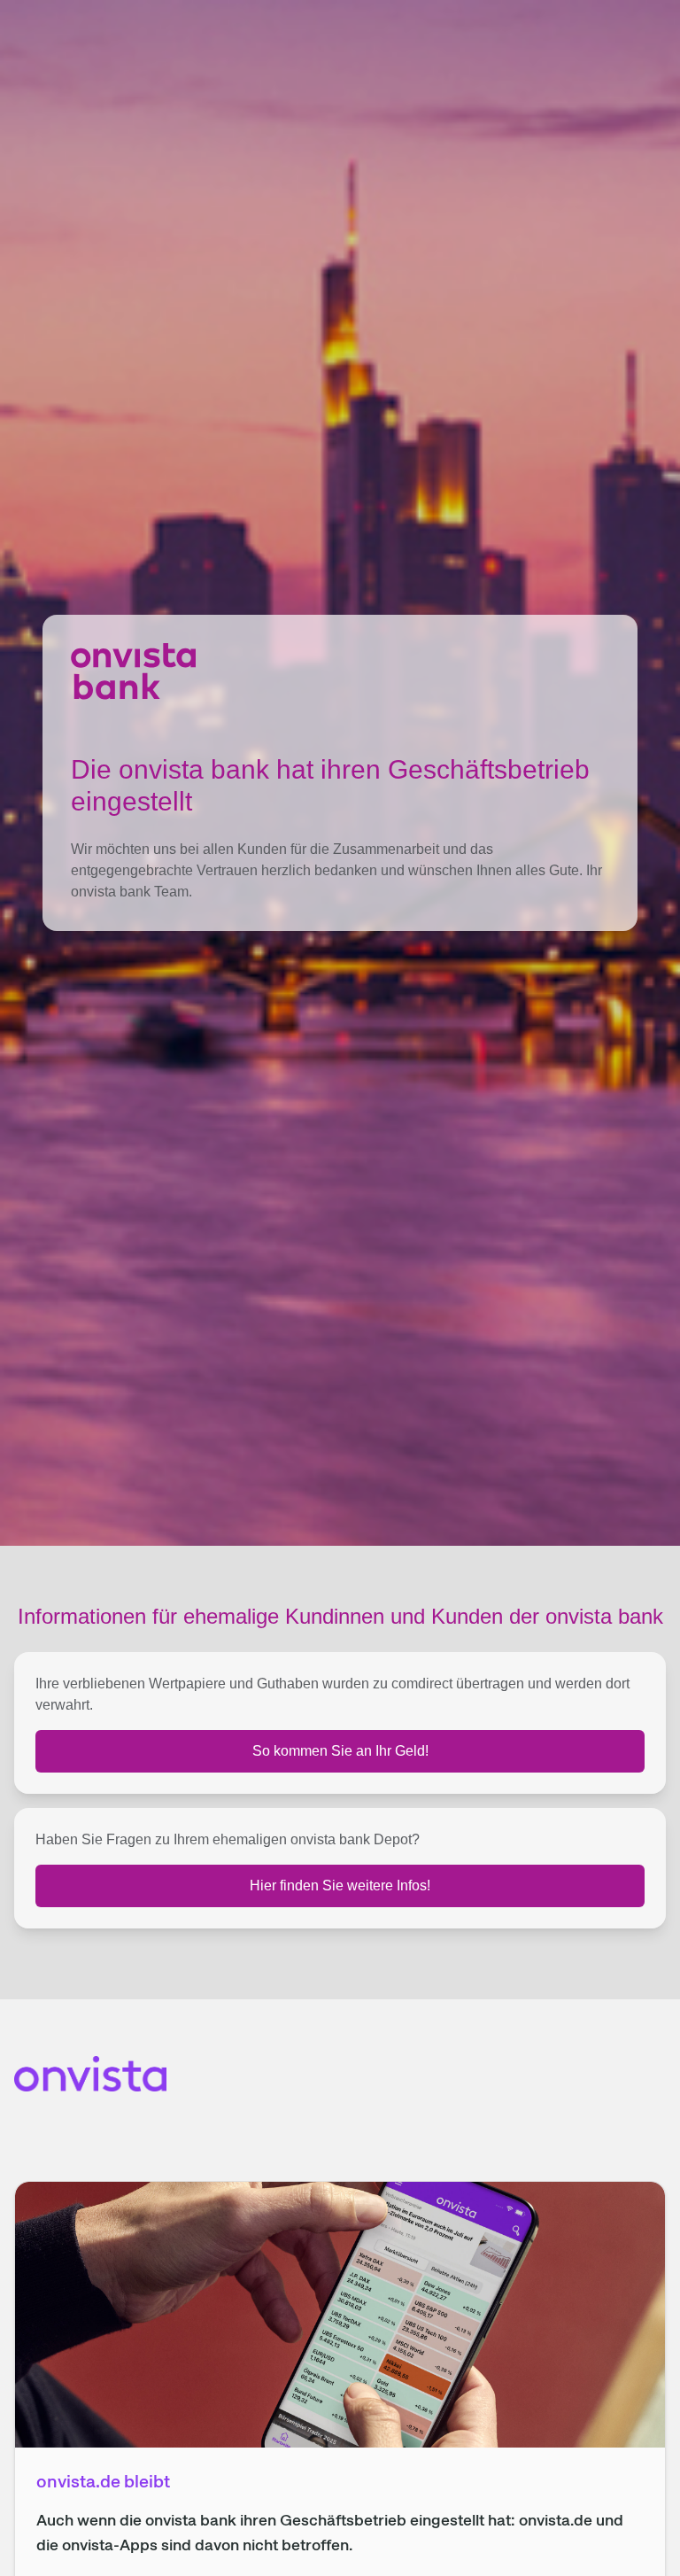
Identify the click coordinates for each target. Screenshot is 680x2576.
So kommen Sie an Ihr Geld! (340, 1751)
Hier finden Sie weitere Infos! (340, 1885)
